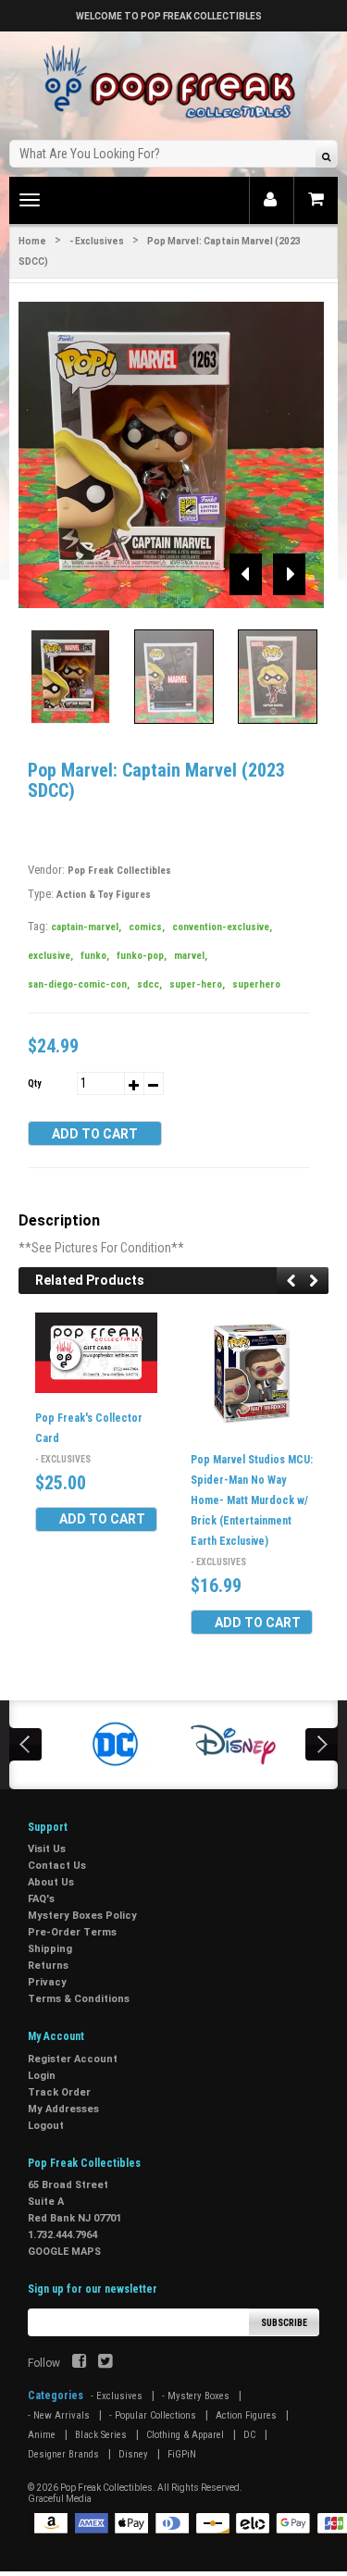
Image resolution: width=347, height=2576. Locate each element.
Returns (48, 1966)
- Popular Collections (153, 2415)
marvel (191, 956)
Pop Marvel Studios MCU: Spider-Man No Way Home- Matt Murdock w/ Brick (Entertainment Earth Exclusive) (252, 1500)
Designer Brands (63, 2454)
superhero (256, 984)
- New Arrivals (59, 2415)
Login (42, 2076)
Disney (133, 2454)
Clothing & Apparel (185, 2435)
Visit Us (47, 1849)
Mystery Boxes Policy (82, 1916)
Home (32, 241)
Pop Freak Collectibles (119, 871)
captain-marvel (86, 927)
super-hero (197, 984)
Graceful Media (60, 2499)
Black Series (101, 2435)
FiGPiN (182, 2454)
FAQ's (41, 1899)
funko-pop (142, 956)
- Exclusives (97, 241)
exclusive (50, 956)
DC (249, 2435)
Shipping (50, 1949)
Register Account (73, 2059)
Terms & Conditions (79, 1999)
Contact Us (57, 1866)
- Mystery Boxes (196, 2396)
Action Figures (246, 2415)
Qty (34, 1083)
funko (95, 956)
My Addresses (63, 2109)
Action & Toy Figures (104, 895)
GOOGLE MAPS (64, 2252)
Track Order (59, 2092)
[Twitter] (105, 2363)
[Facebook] (79, 2363)
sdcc (149, 984)
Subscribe (284, 2323)
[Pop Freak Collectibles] (174, 83)
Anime (42, 2435)
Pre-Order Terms (72, 1932)
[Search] (326, 156)
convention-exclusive (222, 927)
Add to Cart (95, 1134)
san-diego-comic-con (79, 984)
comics (147, 927)
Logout (46, 2126)
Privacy (47, 1982)
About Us (51, 1882)
